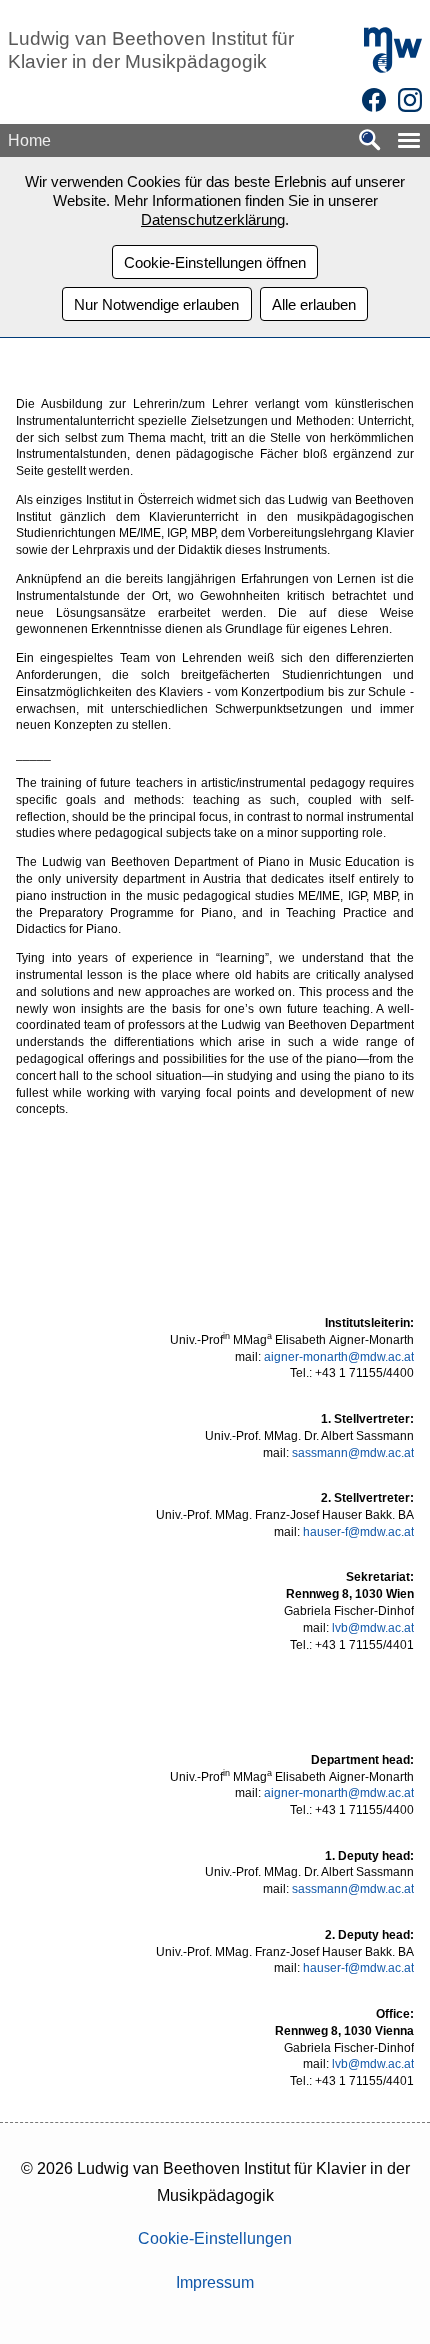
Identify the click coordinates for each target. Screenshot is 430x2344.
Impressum (215, 2282)
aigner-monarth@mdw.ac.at (339, 1357)
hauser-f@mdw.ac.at (358, 1532)
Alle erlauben (314, 304)
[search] (370, 141)
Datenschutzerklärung (213, 219)
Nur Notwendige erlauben (156, 304)
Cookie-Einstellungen (215, 2238)
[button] (409, 140)
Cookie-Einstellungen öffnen (215, 262)
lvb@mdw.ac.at (373, 1628)
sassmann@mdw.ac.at (353, 1453)
